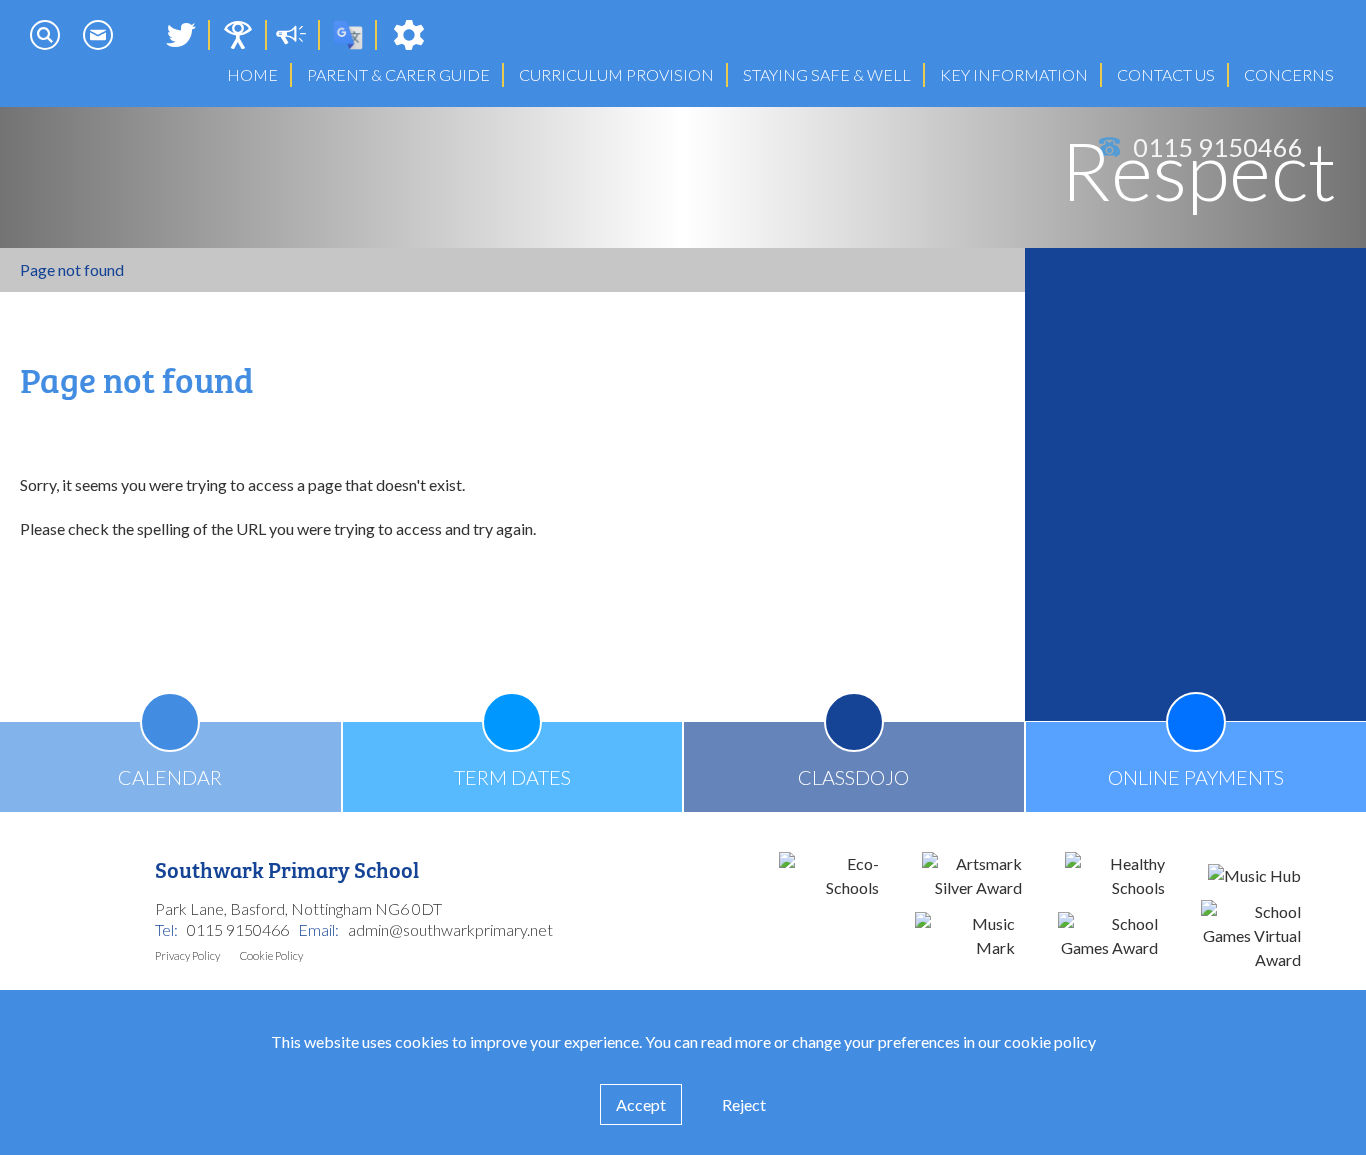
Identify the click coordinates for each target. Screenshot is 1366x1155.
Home (252, 74)
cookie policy (1050, 1041)
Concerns (1289, 74)
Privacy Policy (187, 955)
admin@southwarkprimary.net (450, 929)
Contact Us (1166, 74)
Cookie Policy (271, 955)
